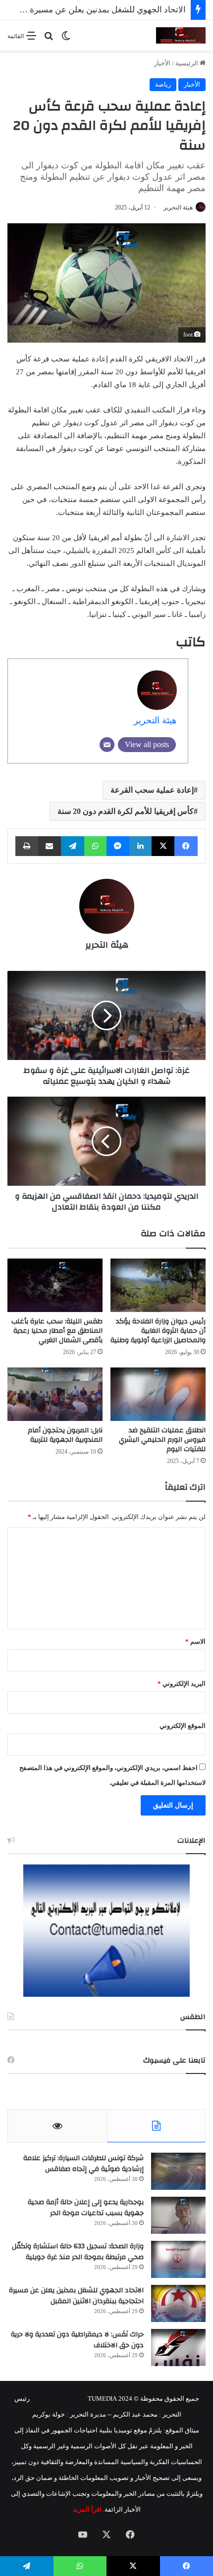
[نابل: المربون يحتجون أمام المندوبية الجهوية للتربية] (55, 1394)
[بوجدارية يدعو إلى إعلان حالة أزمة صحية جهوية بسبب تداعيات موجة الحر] (178, 2215)
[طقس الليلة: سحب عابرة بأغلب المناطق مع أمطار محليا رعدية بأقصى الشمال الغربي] (55, 1285)
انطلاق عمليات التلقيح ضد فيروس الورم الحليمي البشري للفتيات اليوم (162, 1440)
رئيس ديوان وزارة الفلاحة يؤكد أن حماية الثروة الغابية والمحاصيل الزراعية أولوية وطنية (158, 1331)
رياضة (163, 84)
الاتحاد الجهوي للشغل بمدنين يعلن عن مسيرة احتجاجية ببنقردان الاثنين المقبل (76, 2296)
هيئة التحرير (178, 207)
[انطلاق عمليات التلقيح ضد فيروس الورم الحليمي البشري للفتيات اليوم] (158, 1394)
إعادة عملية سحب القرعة (152, 790)
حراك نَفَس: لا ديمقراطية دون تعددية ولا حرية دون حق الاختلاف (77, 2340)
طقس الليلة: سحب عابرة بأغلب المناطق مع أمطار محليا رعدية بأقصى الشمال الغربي (57, 1331)
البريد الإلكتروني (182, 1684)
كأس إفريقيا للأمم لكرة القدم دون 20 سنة (126, 811)
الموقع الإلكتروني (183, 1726)
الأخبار (162, 63)
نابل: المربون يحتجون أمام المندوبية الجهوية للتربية (65, 1435)
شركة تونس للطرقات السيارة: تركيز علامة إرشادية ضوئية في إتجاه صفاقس (83, 2164)
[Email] (107, 745)
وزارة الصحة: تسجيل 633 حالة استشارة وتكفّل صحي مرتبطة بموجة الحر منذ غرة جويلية (78, 2252)
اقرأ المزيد (87, 2509)
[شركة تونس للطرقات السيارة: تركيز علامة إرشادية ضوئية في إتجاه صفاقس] (178, 2171)
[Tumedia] (181, 35)
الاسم (195, 1642)
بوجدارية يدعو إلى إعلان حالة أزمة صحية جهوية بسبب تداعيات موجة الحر (86, 2208)
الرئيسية (187, 63)
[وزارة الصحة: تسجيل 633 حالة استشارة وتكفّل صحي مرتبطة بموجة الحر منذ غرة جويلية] (178, 2259)
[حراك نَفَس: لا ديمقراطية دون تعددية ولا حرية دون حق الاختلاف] (178, 2348)
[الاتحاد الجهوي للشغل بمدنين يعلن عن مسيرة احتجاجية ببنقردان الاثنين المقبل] (178, 2303)
